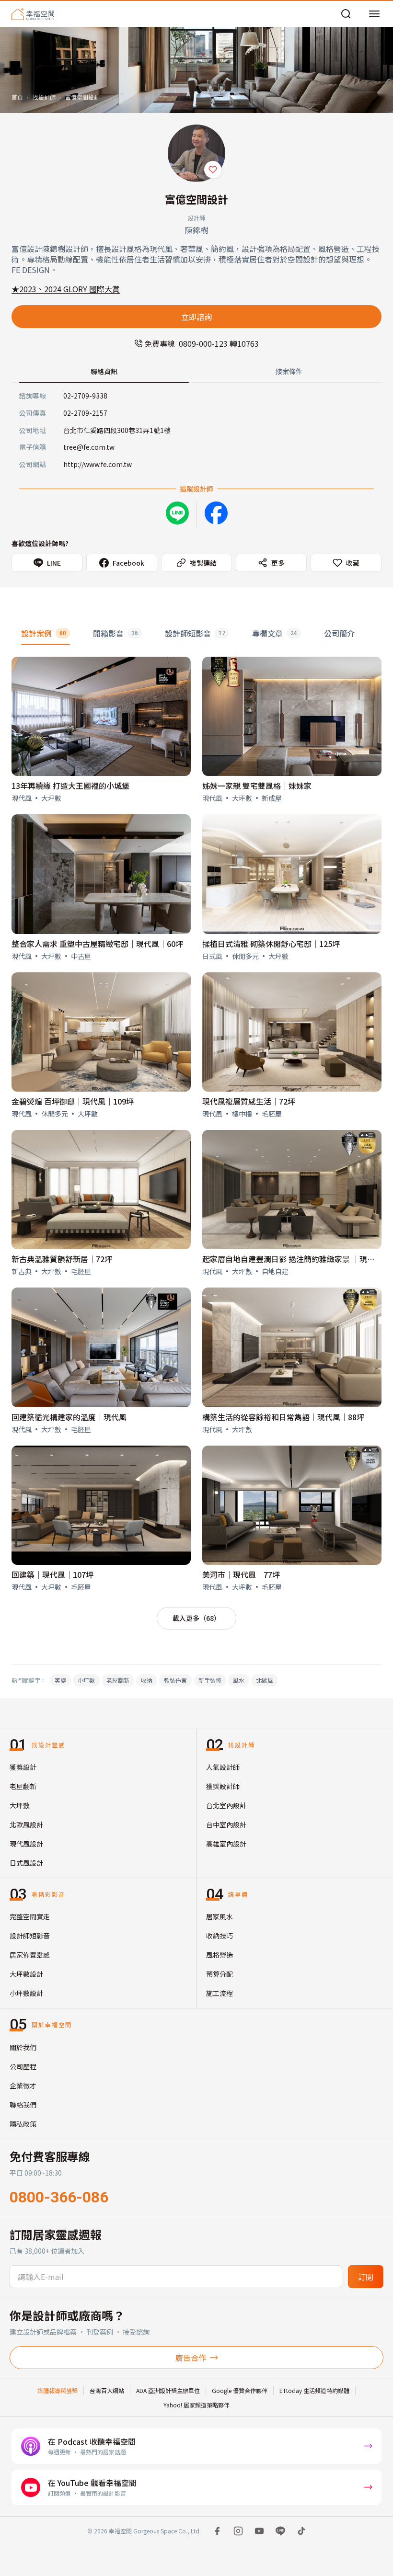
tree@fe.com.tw (89, 447)
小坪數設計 (26, 1993)
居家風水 (220, 1916)
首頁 (17, 97)
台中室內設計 (226, 1824)
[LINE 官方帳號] (177, 513)
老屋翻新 (118, 1680)
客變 (60, 1680)
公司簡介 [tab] (339, 633)
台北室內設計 (226, 1805)
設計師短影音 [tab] (195, 633)
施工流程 (220, 1993)
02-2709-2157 (85, 413)
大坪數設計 (26, 1974)
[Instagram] (238, 2531)
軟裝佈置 (175, 1680)
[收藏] (213, 170)
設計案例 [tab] (44, 633)
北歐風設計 (26, 1824)
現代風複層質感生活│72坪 (249, 1101)
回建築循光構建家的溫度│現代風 (69, 1417)
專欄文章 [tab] (275, 633)
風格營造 (220, 1955)
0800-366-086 (59, 2197)
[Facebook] (216, 513)
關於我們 (23, 2047)
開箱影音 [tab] (116, 633)
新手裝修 (210, 1680)
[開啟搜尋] (346, 14)
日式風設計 (26, 1863)
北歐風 (265, 1680)
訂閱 (366, 2277)
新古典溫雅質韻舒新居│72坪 (62, 1259)
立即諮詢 (196, 317)
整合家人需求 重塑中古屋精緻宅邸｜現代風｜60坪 (97, 944)
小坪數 (86, 1680)
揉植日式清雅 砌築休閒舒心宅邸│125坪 (271, 944)
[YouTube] (259, 2531)
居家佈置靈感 (30, 1955)
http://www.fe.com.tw (98, 464)
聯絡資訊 (104, 371)
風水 (239, 1680)
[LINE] (280, 2531)
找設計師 (44, 97)
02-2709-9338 (85, 396)
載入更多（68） (196, 1618)
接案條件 (289, 371)
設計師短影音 (30, 1936)
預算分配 (220, 1974)
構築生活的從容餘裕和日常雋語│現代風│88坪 (283, 1417)
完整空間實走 (30, 1916)
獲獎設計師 (223, 1786)
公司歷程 (23, 2066)
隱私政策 (23, 2124)
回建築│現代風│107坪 (52, 1574)
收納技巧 (220, 1936)
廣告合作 (191, 2358)
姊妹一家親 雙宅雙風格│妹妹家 (257, 786)
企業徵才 (23, 2086)
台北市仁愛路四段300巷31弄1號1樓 (117, 430)
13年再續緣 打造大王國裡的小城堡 (70, 786)
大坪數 (20, 1805)
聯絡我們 (23, 2105)
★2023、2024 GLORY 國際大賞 (66, 289)
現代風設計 (26, 1844)
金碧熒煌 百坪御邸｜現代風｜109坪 (73, 1101)
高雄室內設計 (226, 1844)
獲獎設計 (23, 1767)
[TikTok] (301, 2531)
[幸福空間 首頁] (33, 14)
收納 (147, 1680)
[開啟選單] (374, 14)
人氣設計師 (223, 1767)
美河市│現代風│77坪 (241, 1574)
